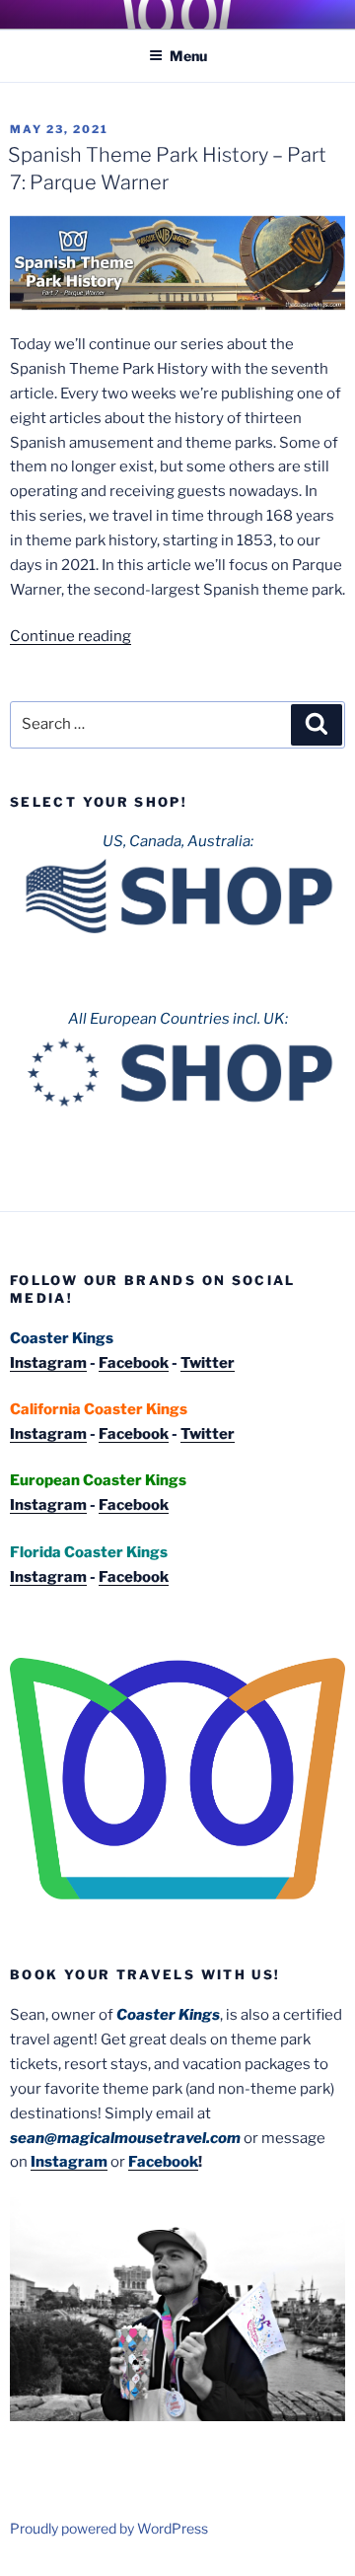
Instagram (48, 1363)
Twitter (208, 1363)
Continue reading (71, 636)
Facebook (134, 1363)
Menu (188, 56)
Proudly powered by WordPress (109, 2528)
